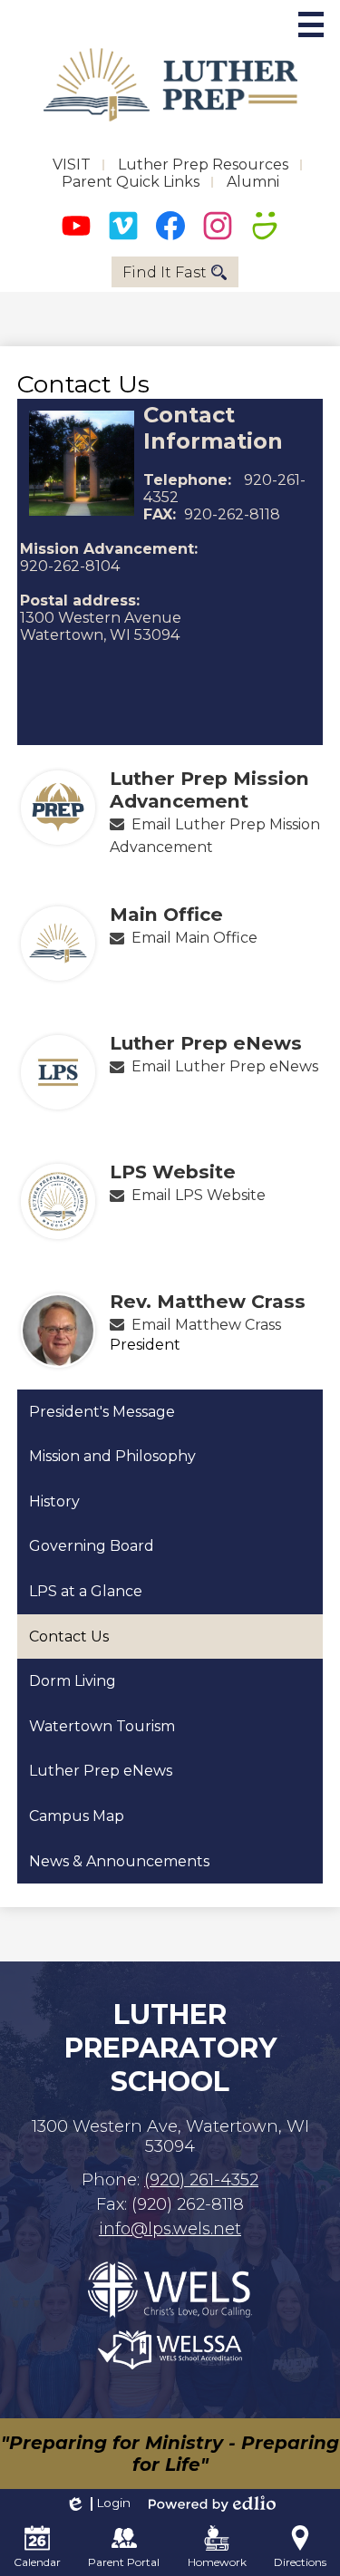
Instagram (218, 226)
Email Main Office (194, 938)
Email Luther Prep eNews (225, 1066)
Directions (300, 2562)
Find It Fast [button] (165, 272)
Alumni (253, 182)
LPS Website (173, 1172)
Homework (217, 2562)
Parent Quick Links (131, 182)
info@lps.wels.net (170, 2229)
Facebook (170, 226)
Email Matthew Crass (206, 1325)
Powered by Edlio (212, 2503)
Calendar (37, 2562)
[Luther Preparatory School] (170, 85)
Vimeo (123, 226)
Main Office (166, 914)
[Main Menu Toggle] (311, 24)
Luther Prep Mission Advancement (209, 789)
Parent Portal (124, 2562)
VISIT (72, 165)
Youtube (76, 226)
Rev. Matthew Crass (208, 1301)
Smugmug (265, 226)
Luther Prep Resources (203, 165)
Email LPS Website (199, 1195)
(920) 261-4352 (201, 2180)
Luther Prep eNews (206, 1043)
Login (97, 2503)
